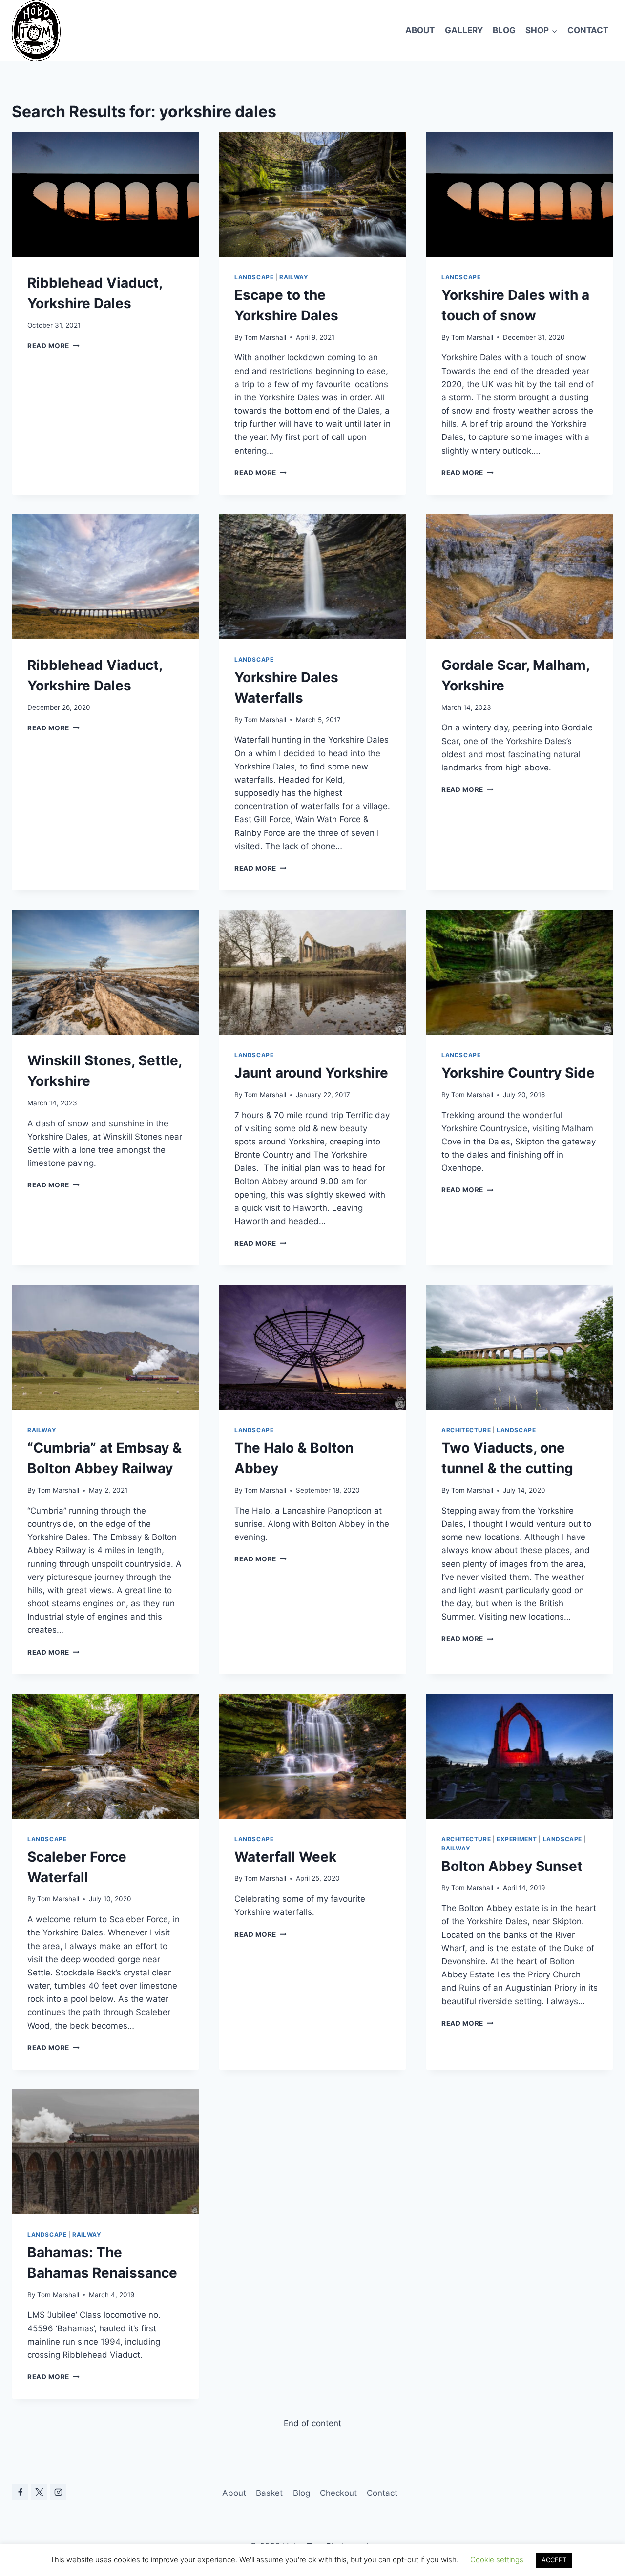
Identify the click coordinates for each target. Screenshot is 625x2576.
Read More (53, 346)
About (420, 30)
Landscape (254, 277)
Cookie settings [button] (497, 2560)
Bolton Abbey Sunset (512, 1866)
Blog (504, 30)
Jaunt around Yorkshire (311, 1073)
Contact (588, 30)
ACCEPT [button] (554, 2560)
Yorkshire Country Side (518, 1073)
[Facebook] (20, 2492)
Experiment (517, 1839)
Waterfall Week (285, 1857)
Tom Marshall (265, 337)
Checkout (338, 2493)
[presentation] (105, 194)
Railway (294, 277)
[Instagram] (58, 2492)
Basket (269, 2493)
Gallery (464, 30)
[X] (39, 2492)
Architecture (466, 1430)
